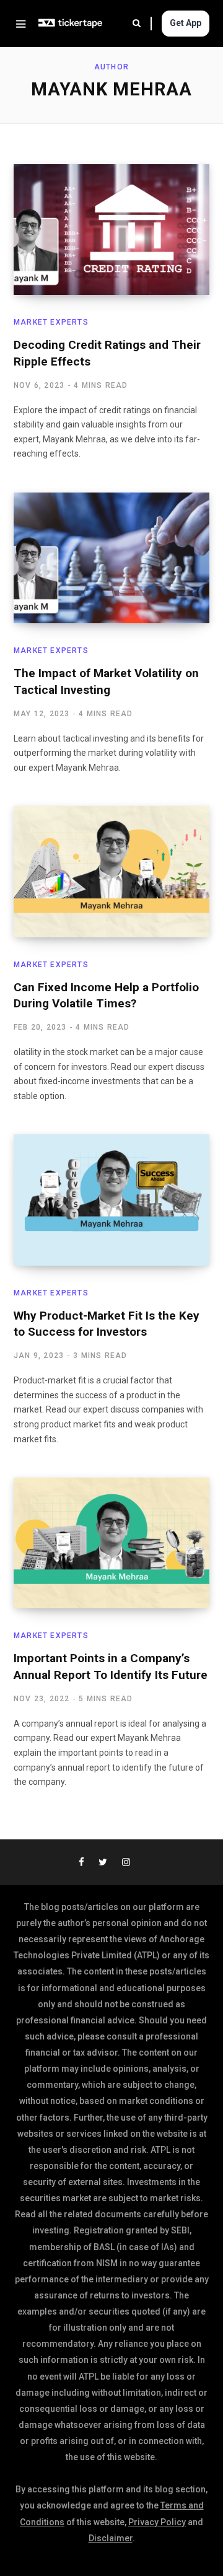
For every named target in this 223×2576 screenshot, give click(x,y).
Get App (186, 23)
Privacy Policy (157, 2522)
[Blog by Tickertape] (71, 24)
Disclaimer (111, 2538)
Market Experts (51, 322)
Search (142, 24)
